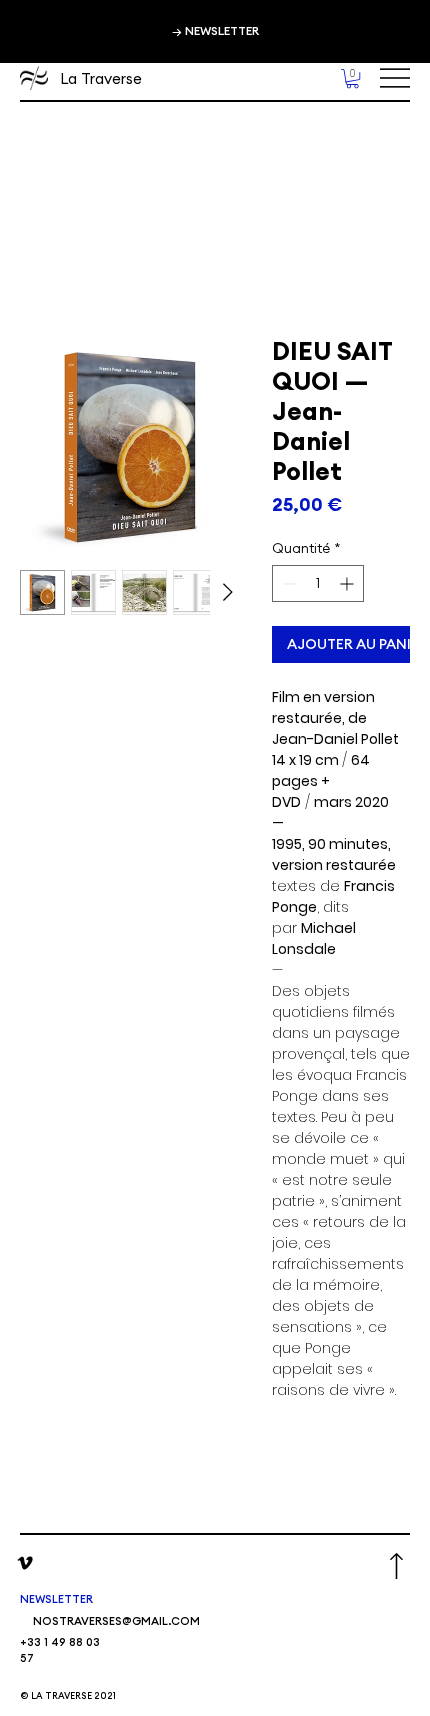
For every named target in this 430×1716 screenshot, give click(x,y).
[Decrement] (287, 583)
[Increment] (348, 583)
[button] (352, 78)
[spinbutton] (318, 583)
